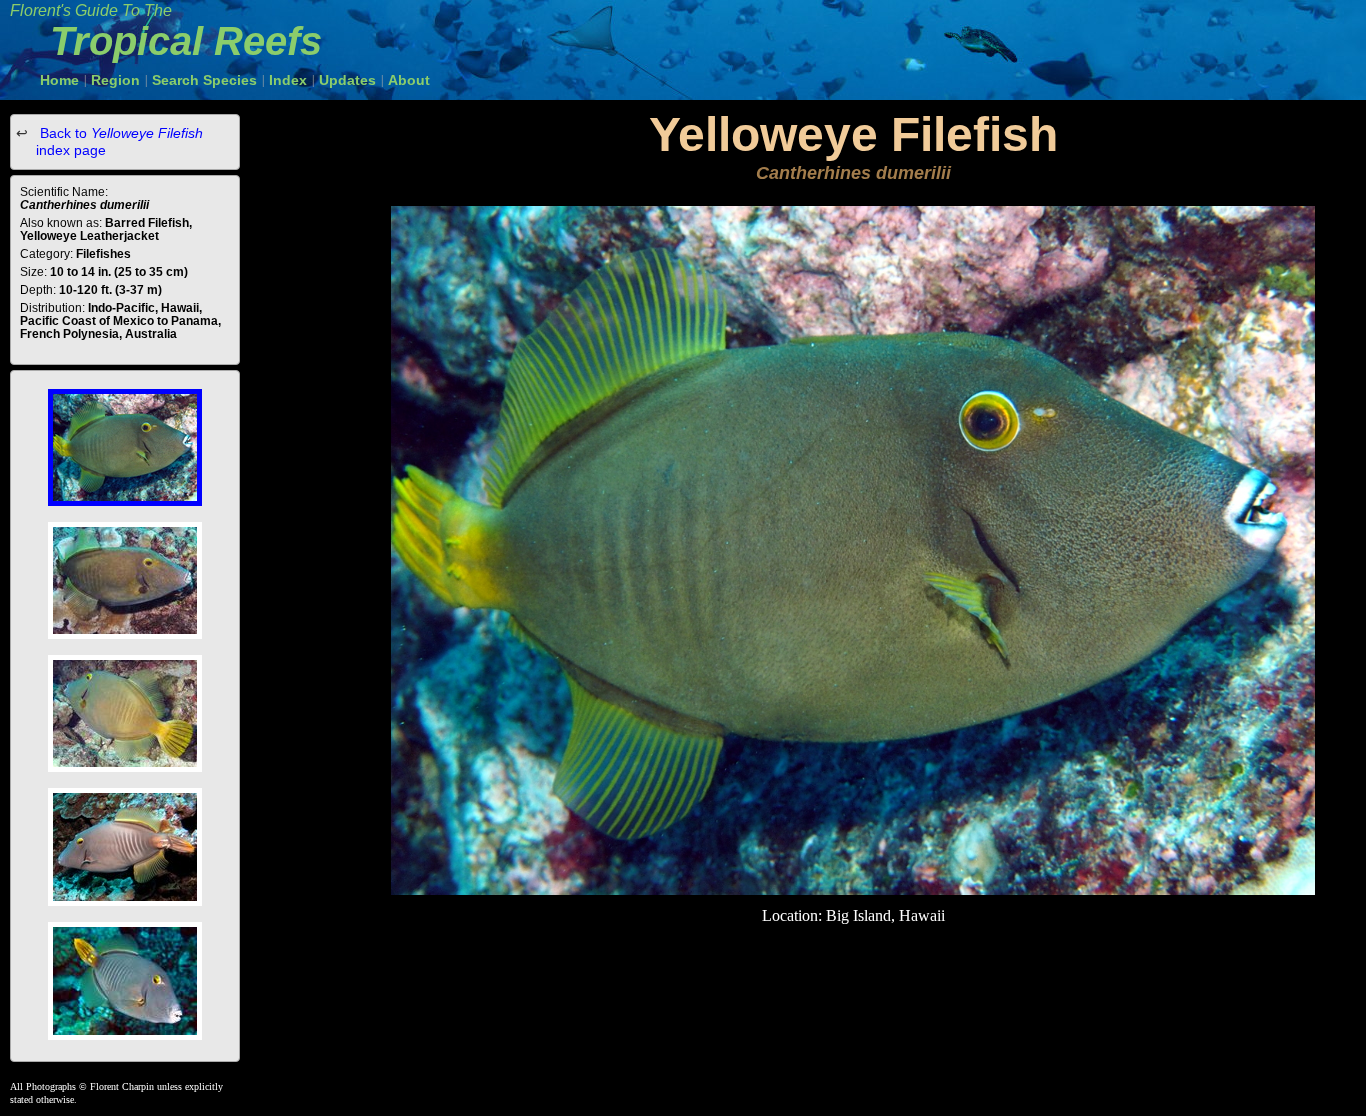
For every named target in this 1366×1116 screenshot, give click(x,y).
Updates (347, 80)
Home (59, 80)
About (409, 80)
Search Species (204, 80)
